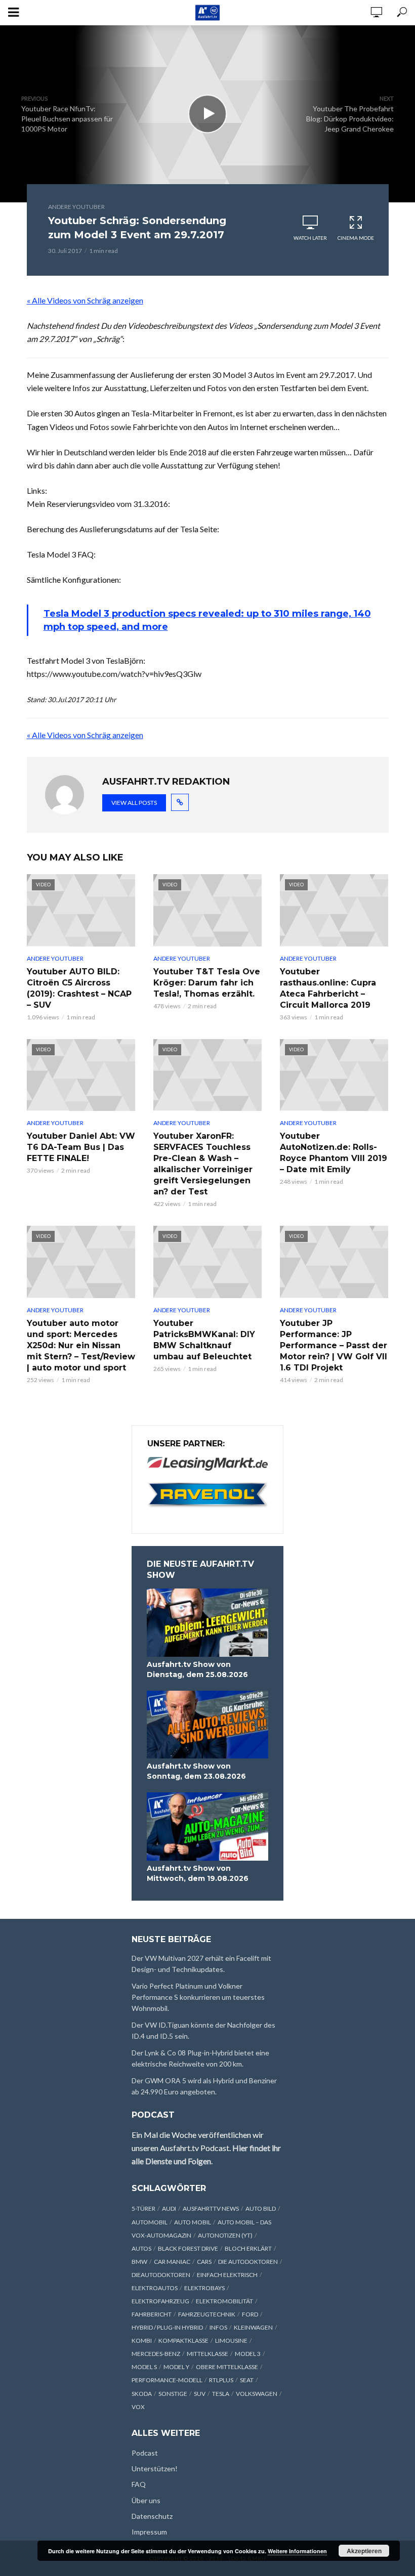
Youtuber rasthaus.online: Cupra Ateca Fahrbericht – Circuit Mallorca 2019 (328, 988)
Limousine (231, 2341)
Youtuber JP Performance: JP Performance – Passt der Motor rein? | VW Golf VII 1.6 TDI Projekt (334, 1345)
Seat (247, 2380)
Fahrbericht (152, 2314)
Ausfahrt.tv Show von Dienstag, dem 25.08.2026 (197, 1669)
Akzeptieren (364, 2551)
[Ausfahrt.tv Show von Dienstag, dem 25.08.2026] (207, 1623)
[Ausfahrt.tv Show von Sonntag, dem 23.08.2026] (207, 1725)
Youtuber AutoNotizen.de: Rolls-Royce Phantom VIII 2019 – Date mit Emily (334, 1153)
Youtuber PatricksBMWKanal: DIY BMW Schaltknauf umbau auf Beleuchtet (204, 1340)
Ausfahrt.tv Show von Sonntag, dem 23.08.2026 (196, 1771)
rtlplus (221, 2380)
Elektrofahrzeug (160, 2301)
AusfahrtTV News (211, 2208)
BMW (139, 2262)
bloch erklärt (248, 2248)
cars (204, 2262)
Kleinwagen (253, 2327)
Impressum (149, 2532)
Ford (250, 2314)
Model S (144, 2367)
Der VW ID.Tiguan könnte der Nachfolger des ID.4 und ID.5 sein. (203, 2030)
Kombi (142, 2341)
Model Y (176, 2367)
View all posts (134, 803)
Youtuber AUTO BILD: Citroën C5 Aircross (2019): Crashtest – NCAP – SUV (79, 988)
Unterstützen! (155, 2468)
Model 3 (248, 2354)
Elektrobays (204, 2288)
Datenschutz (152, 2516)
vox (138, 2407)
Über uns (146, 2500)
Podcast (145, 2453)
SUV (200, 2394)
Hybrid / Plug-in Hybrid (167, 2327)
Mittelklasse (207, 2354)
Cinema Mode (356, 238)
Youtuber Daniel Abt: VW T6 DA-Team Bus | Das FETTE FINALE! (81, 1147)
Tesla (221, 2394)
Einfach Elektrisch (227, 2275)
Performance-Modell (167, 2380)
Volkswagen (257, 2394)
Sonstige (173, 2394)
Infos (218, 2327)
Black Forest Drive (188, 2248)
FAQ (139, 2484)
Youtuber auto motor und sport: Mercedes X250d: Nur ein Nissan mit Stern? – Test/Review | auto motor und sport (81, 1345)
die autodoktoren (248, 2262)
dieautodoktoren (161, 2275)
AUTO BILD (261, 2208)
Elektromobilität (224, 2301)
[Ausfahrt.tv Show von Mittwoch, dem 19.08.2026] (207, 1827)
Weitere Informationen (297, 2551)
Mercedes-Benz (156, 2354)
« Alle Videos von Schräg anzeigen (85, 300)
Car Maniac (172, 2262)
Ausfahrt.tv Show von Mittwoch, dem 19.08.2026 (198, 1873)
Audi (169, 2208)
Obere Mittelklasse (227, 2367)
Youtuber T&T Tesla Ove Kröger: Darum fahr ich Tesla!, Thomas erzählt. (207, 983)
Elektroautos (155, 2288)
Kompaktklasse (183, 2341)
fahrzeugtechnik (207, 2314)
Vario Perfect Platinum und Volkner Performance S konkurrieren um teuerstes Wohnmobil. (198, 1997)
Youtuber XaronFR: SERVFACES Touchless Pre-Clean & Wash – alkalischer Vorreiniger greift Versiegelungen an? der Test (203, 1164)
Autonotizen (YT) (225, 2235)
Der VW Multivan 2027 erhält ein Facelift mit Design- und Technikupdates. (201, 1964)
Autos (141, 2248)
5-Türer (143, 2208)
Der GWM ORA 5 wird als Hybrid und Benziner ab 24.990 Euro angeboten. (204, 2086)
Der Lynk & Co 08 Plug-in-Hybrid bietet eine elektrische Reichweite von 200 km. (200, 2058)
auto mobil (193, 2222)
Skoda (142, 2394)
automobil (150, 2222)
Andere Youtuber (76, 207)
